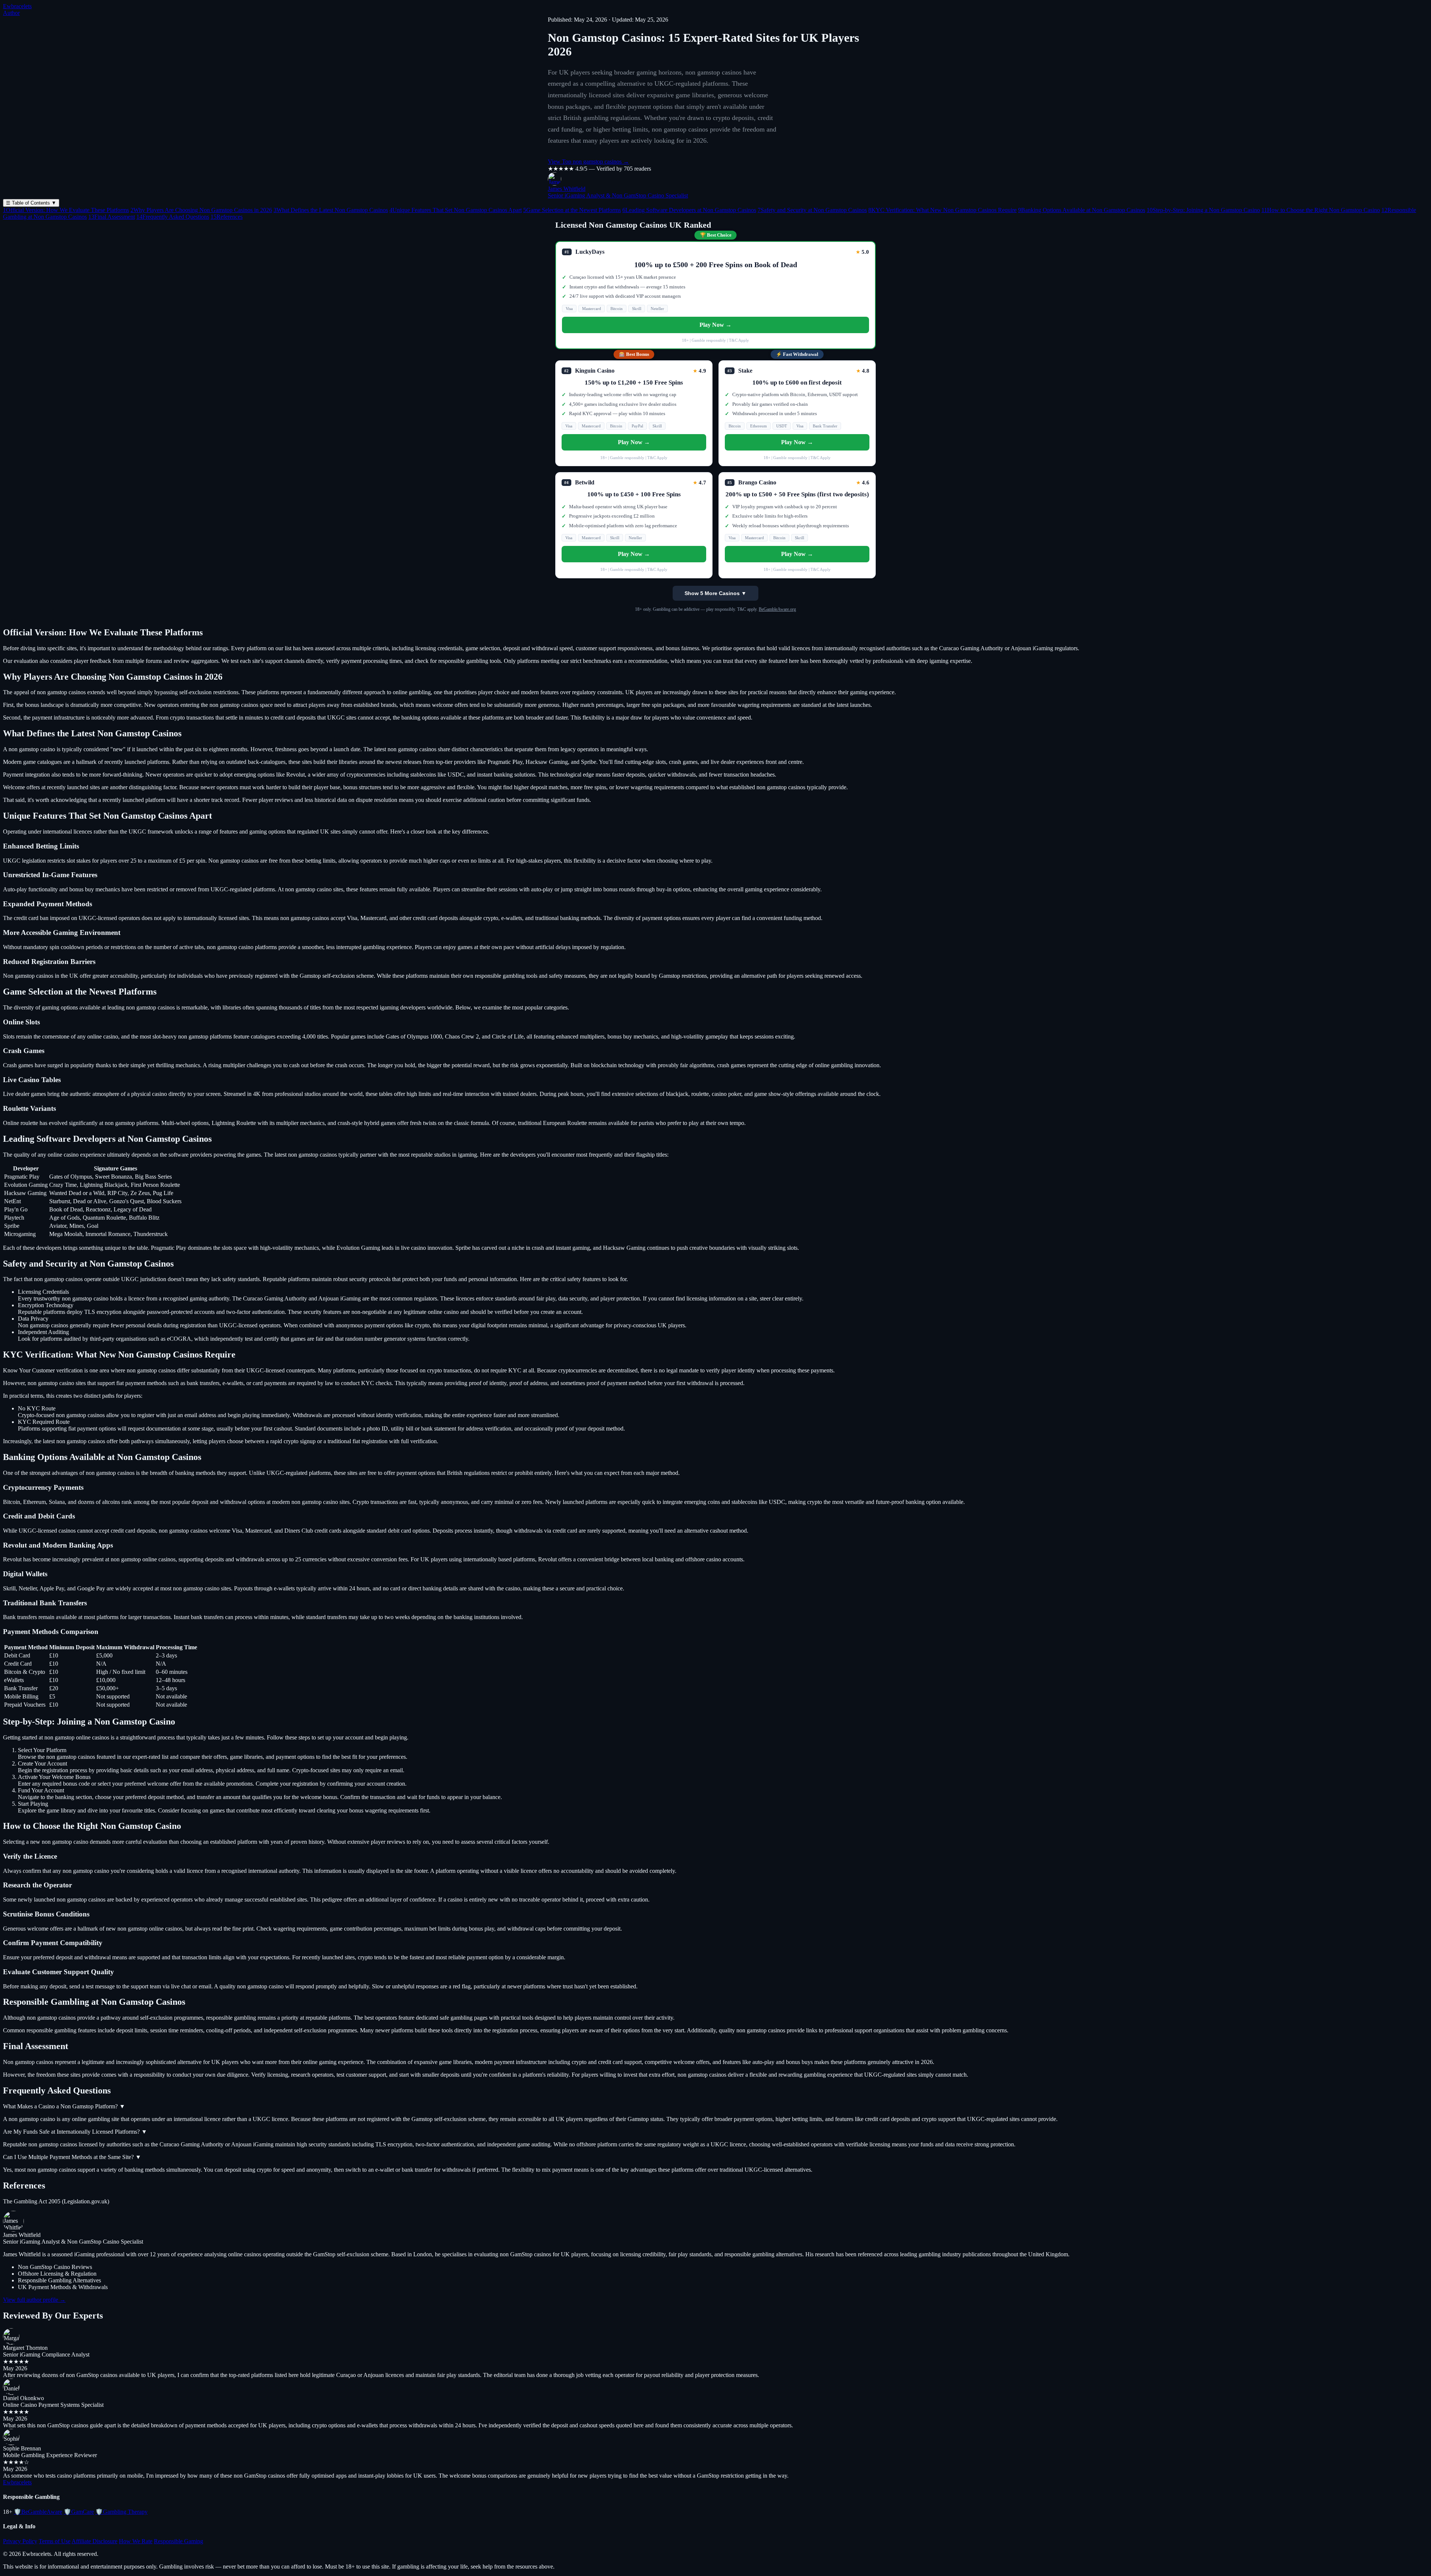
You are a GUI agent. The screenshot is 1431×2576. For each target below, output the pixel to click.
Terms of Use (55, 2541)
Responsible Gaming (179, 2541)
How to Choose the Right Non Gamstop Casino (1321, 210)
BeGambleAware (38, 2512)
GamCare (79, 2512)
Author (11, 13)
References (227, 217)
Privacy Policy (20, 2541)
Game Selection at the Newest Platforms (572, 210)
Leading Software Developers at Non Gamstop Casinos (689, 210)
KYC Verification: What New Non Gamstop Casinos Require (942, 210)
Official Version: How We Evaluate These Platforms (66, 210)
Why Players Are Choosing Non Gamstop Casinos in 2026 (201, 210)
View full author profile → (34, 2300)
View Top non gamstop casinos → (588, 162)
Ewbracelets (17, 6)
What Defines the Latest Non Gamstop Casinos (331, 210)
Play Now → (715, 325)
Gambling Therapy (121, 2512)
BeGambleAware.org (777, 609)
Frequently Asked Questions (173, 217)
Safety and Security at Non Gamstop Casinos (812, 210)
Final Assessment (112, 217)
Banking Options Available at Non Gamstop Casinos (1082, 210)
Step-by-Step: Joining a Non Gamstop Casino (1203, 210)
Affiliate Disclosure (94, 2541)
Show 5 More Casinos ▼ (715, 593)
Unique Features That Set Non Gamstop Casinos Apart (456, 210)
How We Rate (136, 2541)
